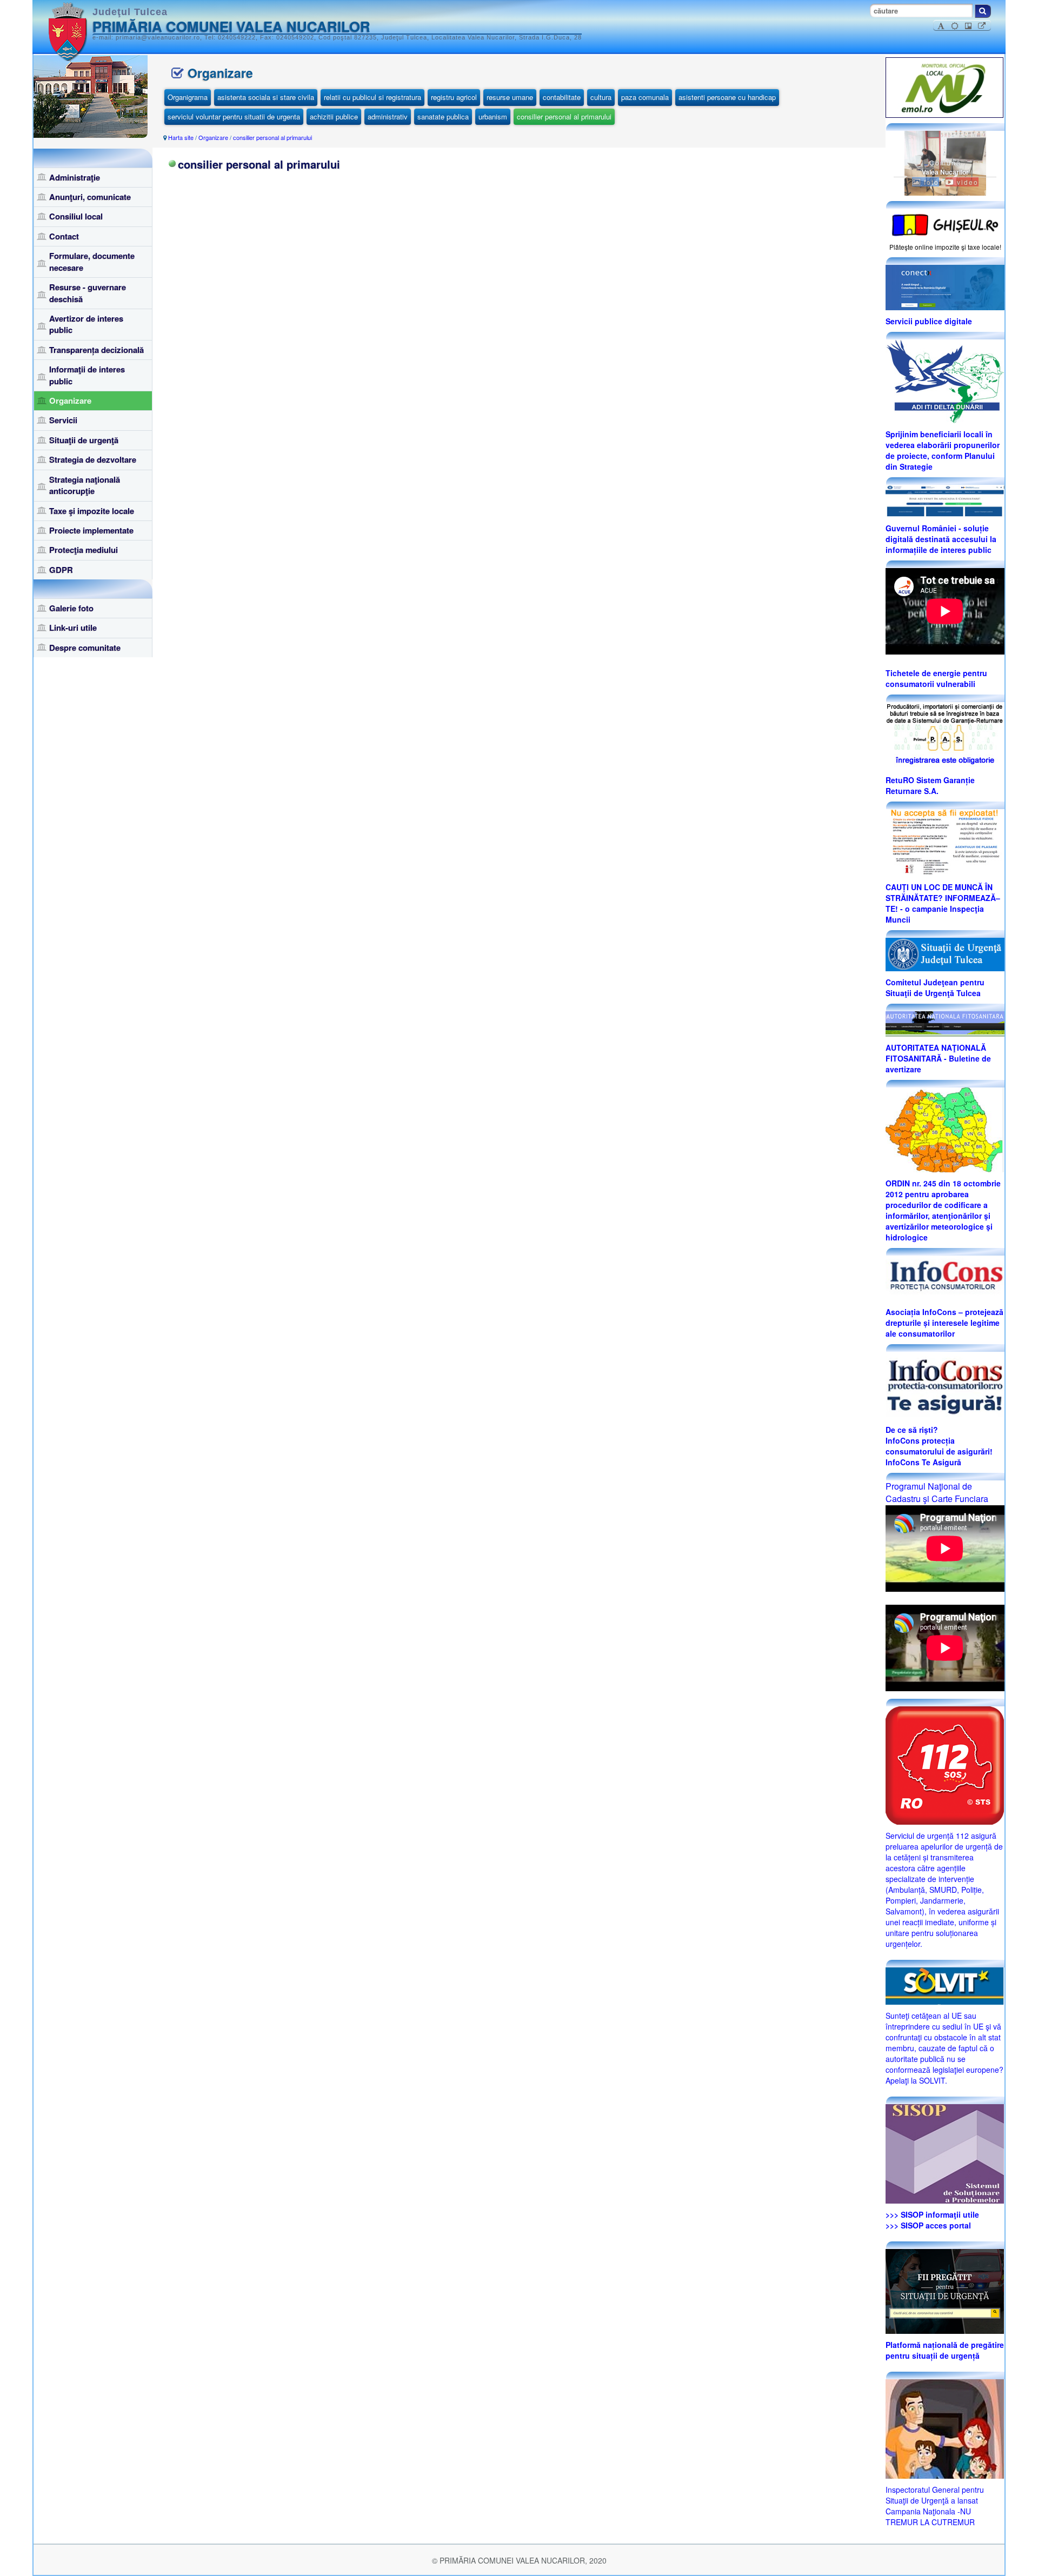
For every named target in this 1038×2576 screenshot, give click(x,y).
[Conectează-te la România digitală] (945, 286)
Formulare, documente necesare (92, 261)
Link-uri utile (73, 628)
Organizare (70, 401)
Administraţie (75, 177)
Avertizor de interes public (86, 324)
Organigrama (188, 97)
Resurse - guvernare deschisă (88, 293)
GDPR (61, 570)
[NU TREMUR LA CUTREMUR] (945, 2427)
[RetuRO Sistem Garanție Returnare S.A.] (945, 735)
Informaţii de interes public (87, 375)
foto (930, 182)
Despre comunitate (85, 648)
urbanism (493, 116)
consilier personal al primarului (564, 116)
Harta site (181, 137)
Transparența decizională (97, 350)
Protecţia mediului (84, 550)
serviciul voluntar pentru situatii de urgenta (234, 116)
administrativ (388, 116)
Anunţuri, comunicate (90, 197)
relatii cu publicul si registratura (372, 97)
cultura (601, 97)
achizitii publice (334, 116)
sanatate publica (443, 116)
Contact (64, 236)
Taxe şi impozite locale (92, 511)
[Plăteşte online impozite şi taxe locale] (945, 224)
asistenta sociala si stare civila (266, 97)
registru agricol (454, 97)
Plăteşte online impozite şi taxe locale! (945, 247)
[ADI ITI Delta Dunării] (945, 380)
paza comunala (645, 97)
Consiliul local (76, 216)
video (966, 182)
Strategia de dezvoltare (93, 459)
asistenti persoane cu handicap (727, 97)
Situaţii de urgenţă (84, 440)
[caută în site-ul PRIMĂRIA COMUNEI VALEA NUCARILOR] (983, 11)
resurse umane (510, 97)
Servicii (63, 420)
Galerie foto (71, 608)
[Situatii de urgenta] (945, 2290)
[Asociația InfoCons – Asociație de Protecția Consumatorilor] (945, 1277)
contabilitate (562, 97)
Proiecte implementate (91, 530)
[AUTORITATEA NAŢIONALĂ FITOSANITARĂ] (945, 1023)
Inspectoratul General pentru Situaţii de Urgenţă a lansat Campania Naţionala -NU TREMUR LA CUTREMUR (935, 2506)
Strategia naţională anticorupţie (85, 485)
